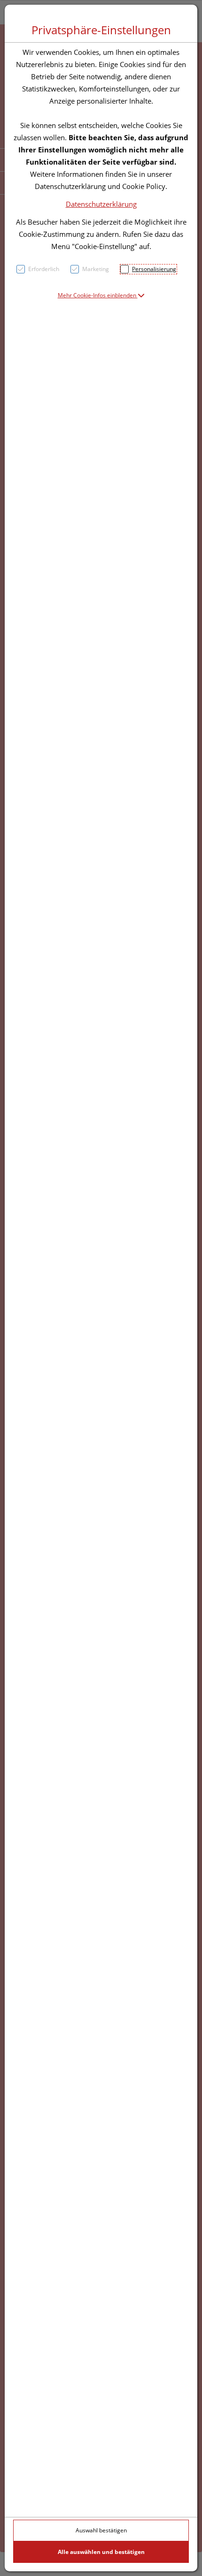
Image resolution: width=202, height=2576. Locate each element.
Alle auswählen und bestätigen (101, 2552)
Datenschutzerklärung (101, 204)
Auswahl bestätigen (101, 2530)
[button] (101, 295)
